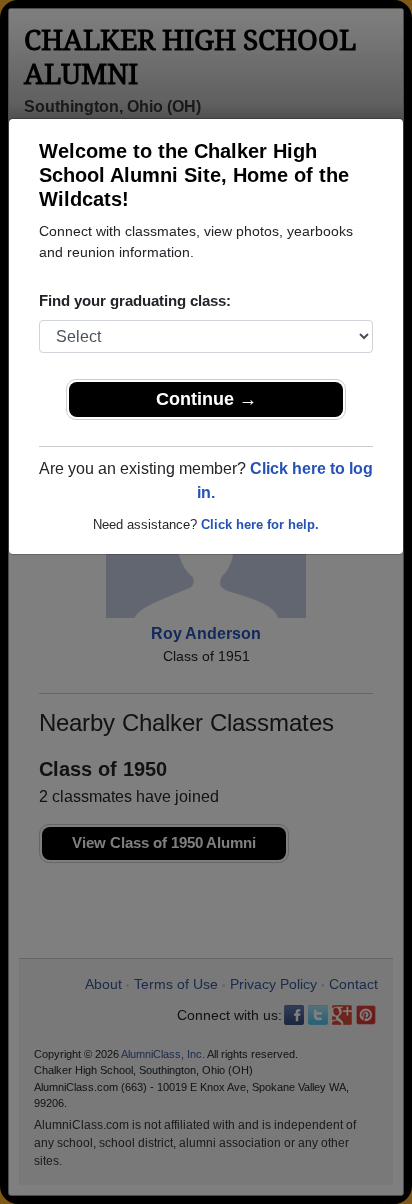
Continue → (206, 399)
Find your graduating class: (135, 300)
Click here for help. (260, 524)
